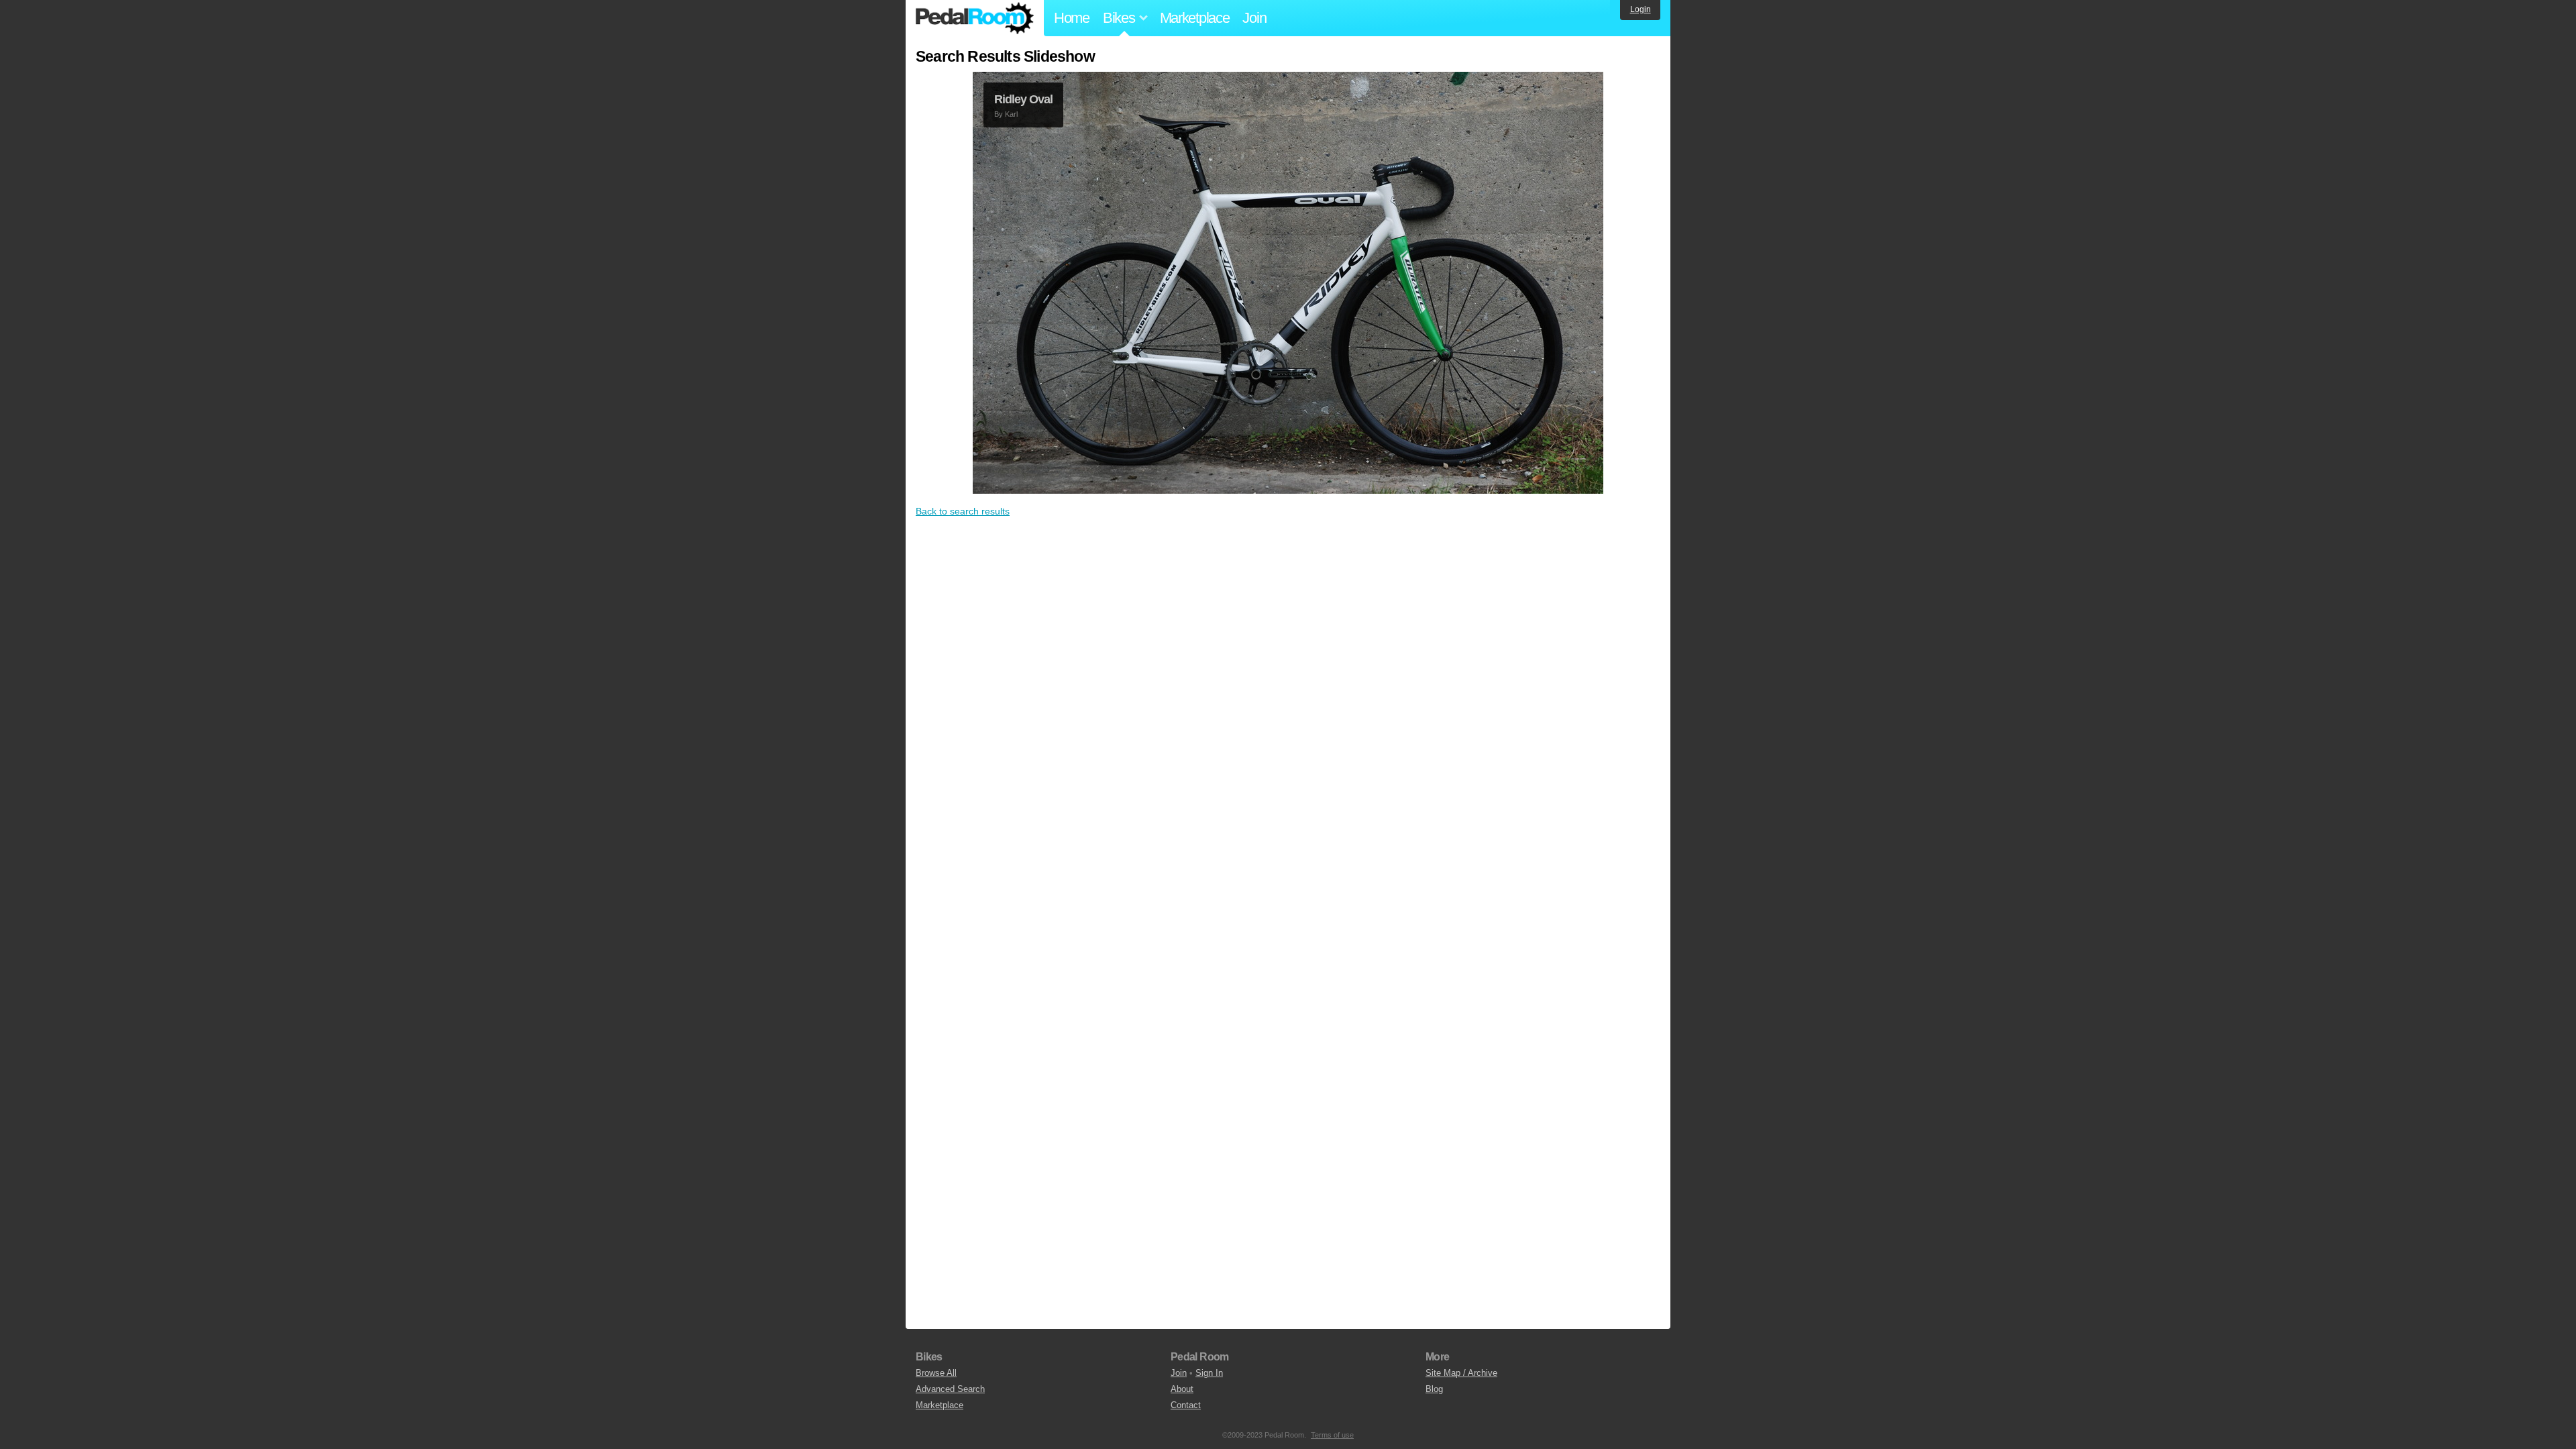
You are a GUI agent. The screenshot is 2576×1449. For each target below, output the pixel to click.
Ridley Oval (1023, 99)
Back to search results (963, 507)
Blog (1434, 1389)
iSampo (1017, 114)
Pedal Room (975, 18)
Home (1072, 18)
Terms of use (1332, 1435)
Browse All (936, 1373)
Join (1254, 18)
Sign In (1209, 1373)
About (1182, 1389)
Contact (1186, 1405)
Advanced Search (950, 1389)
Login (1641, 9)
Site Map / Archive (1461, 1373)
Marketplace (1195, 18)
